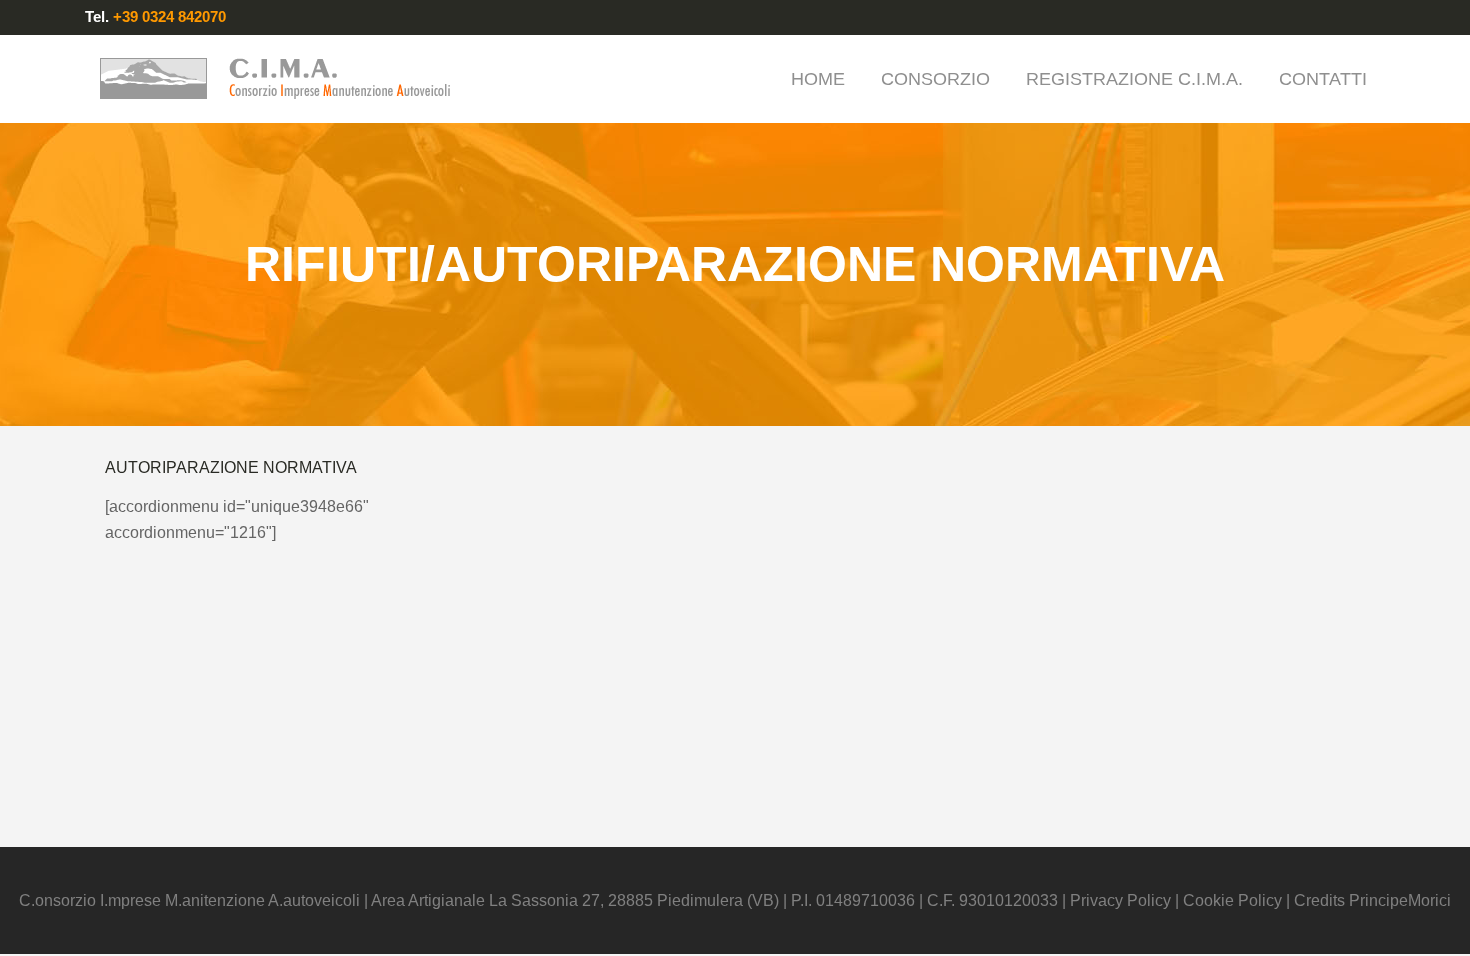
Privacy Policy (1122, 900)
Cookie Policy (1232, 900)
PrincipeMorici (1400, 900)
